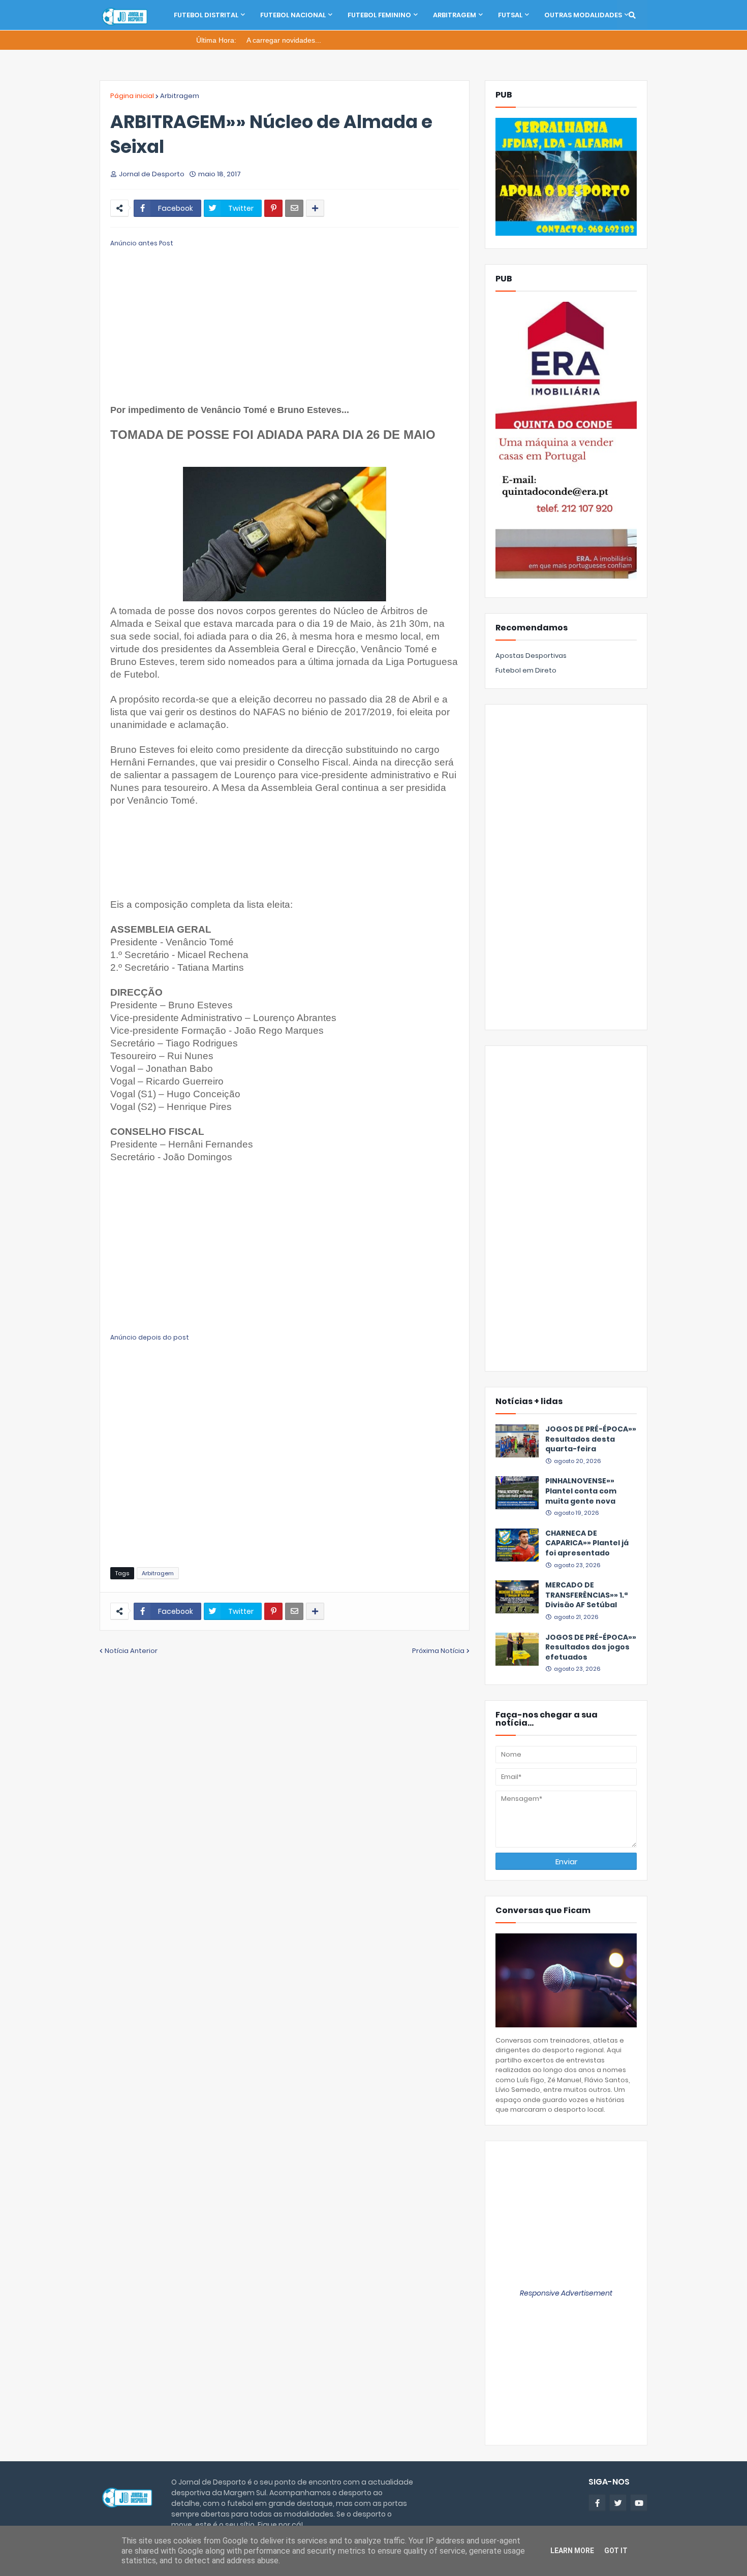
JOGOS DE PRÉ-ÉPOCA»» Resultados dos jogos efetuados (591, 1647)
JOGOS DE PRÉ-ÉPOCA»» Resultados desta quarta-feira (591, 1439)
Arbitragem (180, 96)
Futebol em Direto (526, 670)
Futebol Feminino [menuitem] (379, 15)
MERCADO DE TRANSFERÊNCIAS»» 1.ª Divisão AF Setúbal (586, 1595)
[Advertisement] (285, 320)
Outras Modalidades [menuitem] (583, 15)
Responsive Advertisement (566, 2293)
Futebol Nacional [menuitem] (293, 15)
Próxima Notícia (438, 1651)
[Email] (294, 208)
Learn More (572, 2551)
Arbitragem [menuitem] (455, 15)
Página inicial (132, 96)
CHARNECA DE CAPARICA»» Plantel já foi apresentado (587, 1543)
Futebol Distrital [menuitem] (206, 15)
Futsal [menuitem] (510, 15)
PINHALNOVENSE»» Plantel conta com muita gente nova (581, 1491)
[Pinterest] (273, 208)
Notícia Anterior (131, 1651)
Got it (616, 2551)
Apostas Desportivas (531, 656)
